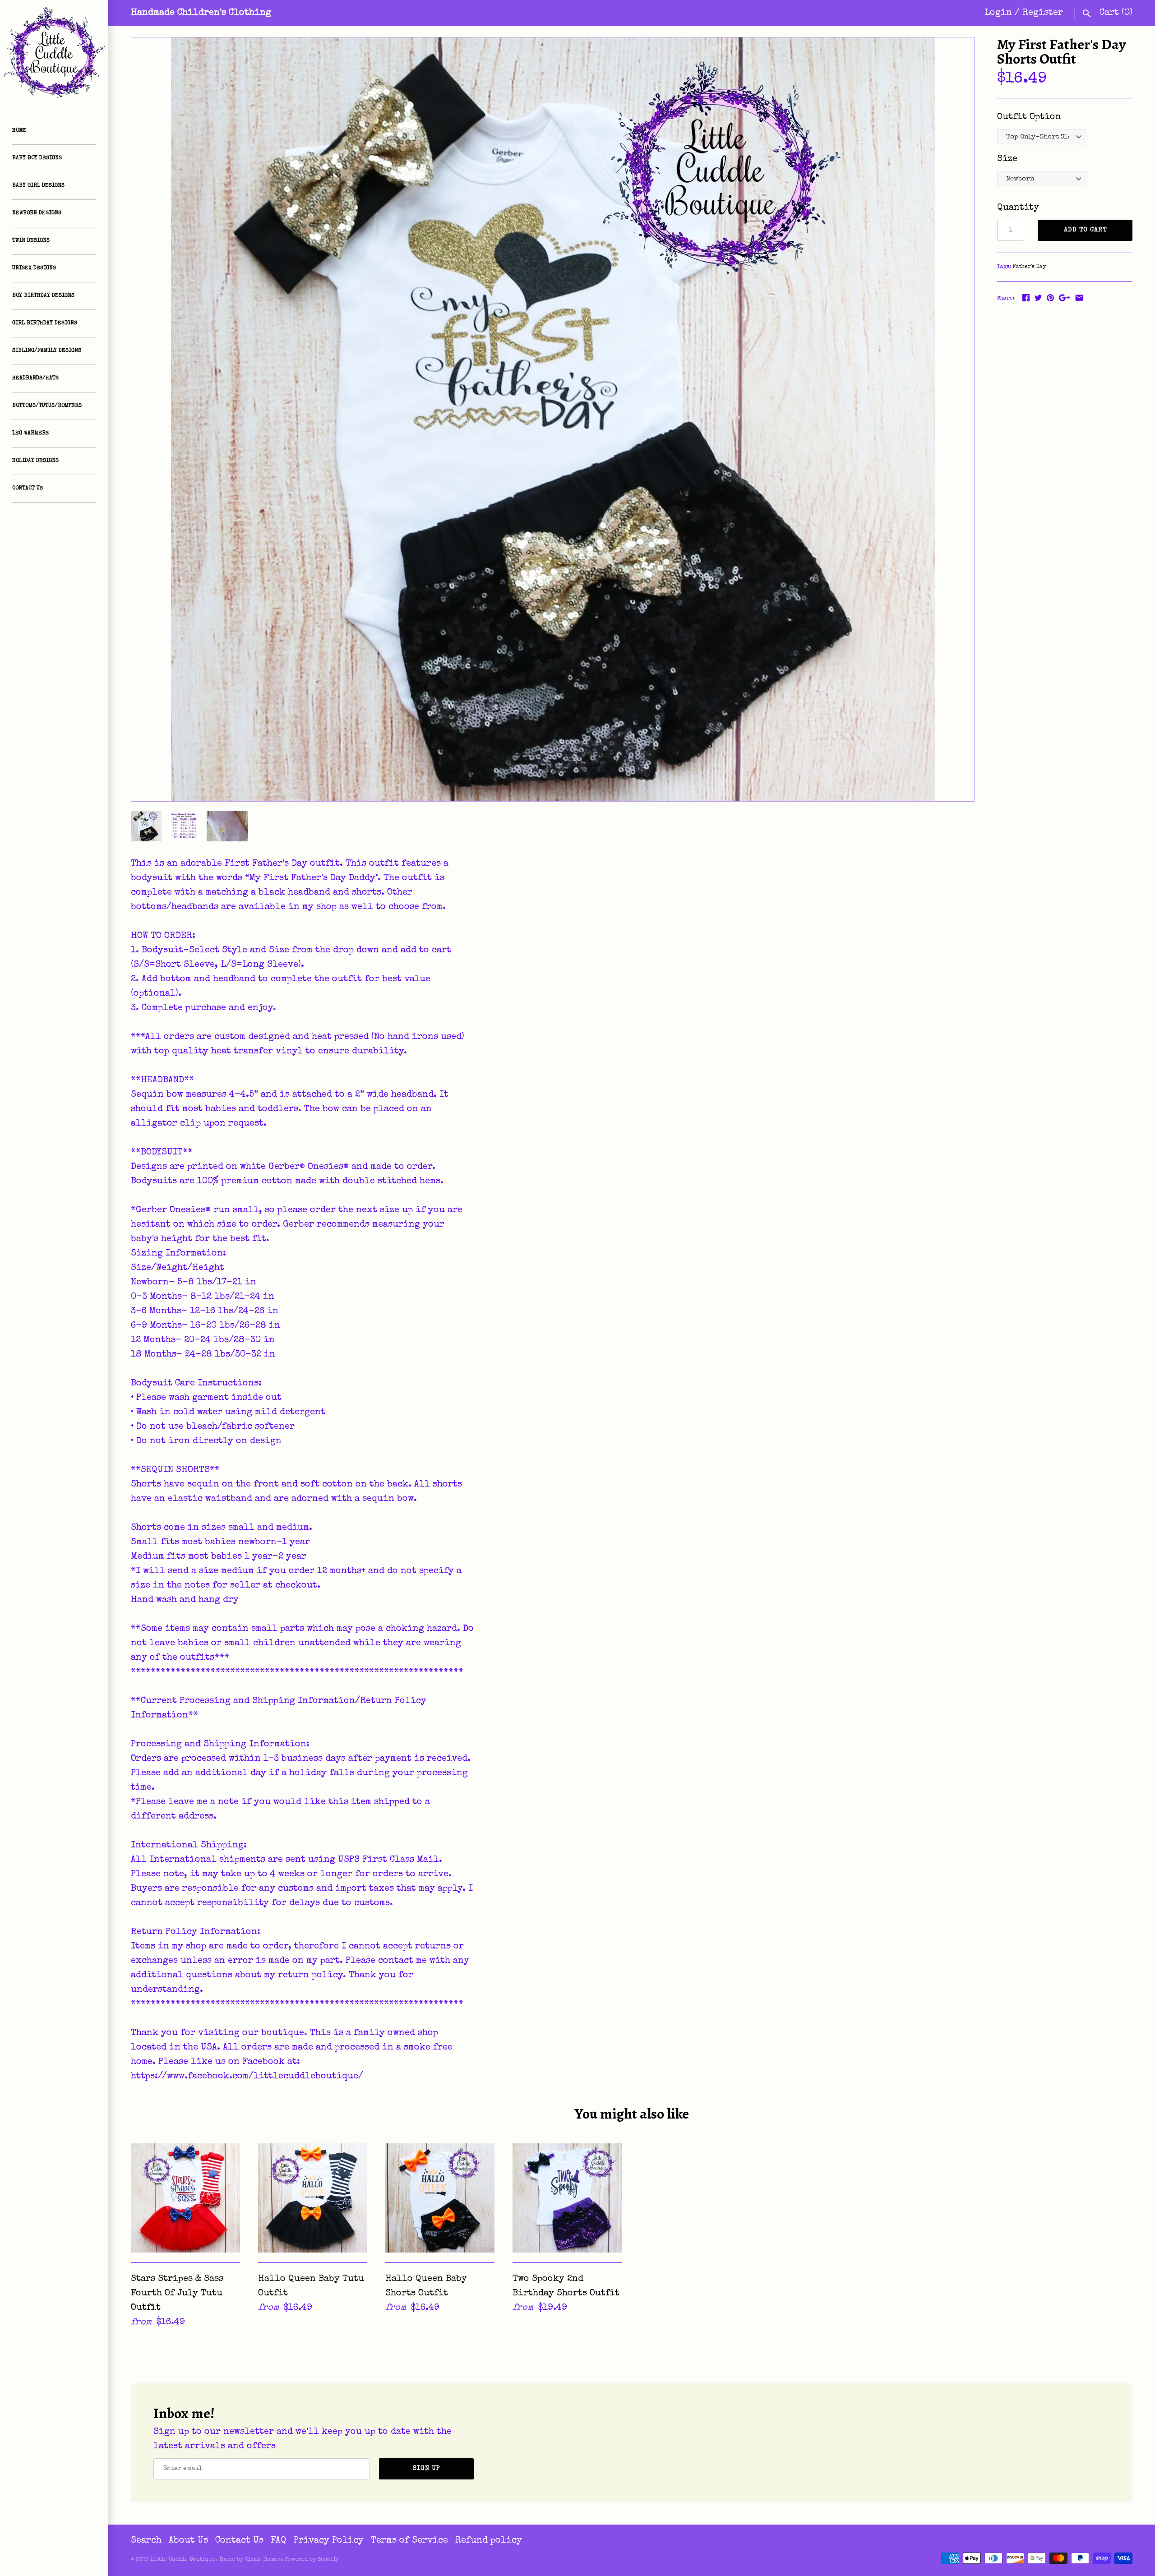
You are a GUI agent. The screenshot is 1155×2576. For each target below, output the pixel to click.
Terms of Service (409, 2541)
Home (19, 131)
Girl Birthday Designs (45, 323)
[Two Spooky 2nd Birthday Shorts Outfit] (567, 2198)
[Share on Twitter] (1038, 298)
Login (998, 13)
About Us (188, 2541)
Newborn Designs (37, 213)
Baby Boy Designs (37, 158)
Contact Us (28, 489)
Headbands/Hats (35, 379)
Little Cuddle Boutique (183, 2560)
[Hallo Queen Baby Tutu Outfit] (313, 2198)
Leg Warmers (30, 434)
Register (1043, 13)
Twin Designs (31, 241)
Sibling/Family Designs (47, 351)
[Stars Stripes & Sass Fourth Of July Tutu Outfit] (185, 2198)
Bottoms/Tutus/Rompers (47, 406)
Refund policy (489, 2541)
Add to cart (1085, 230)
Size (1007, 159)
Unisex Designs (34, 268)
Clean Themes (263, 2560)
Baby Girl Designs (38, 186)
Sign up (427, 2469)
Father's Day (1029, 267)
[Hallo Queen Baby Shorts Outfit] (440, 2198)
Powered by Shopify (312, 2560)
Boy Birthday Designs (43, 296)
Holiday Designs (35, 461)
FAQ (279, 2541)
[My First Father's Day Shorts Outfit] (553, 419)
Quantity (1018, 208)
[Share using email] (1079, 298)
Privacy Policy (329, 2541)
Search (146, 2541)
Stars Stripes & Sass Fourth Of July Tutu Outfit (177, 2294)
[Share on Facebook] (1026, 298)
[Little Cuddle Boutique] (54, 54)
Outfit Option (1029, 117)
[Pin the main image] (1050, 298)
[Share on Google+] (1064, 298)
